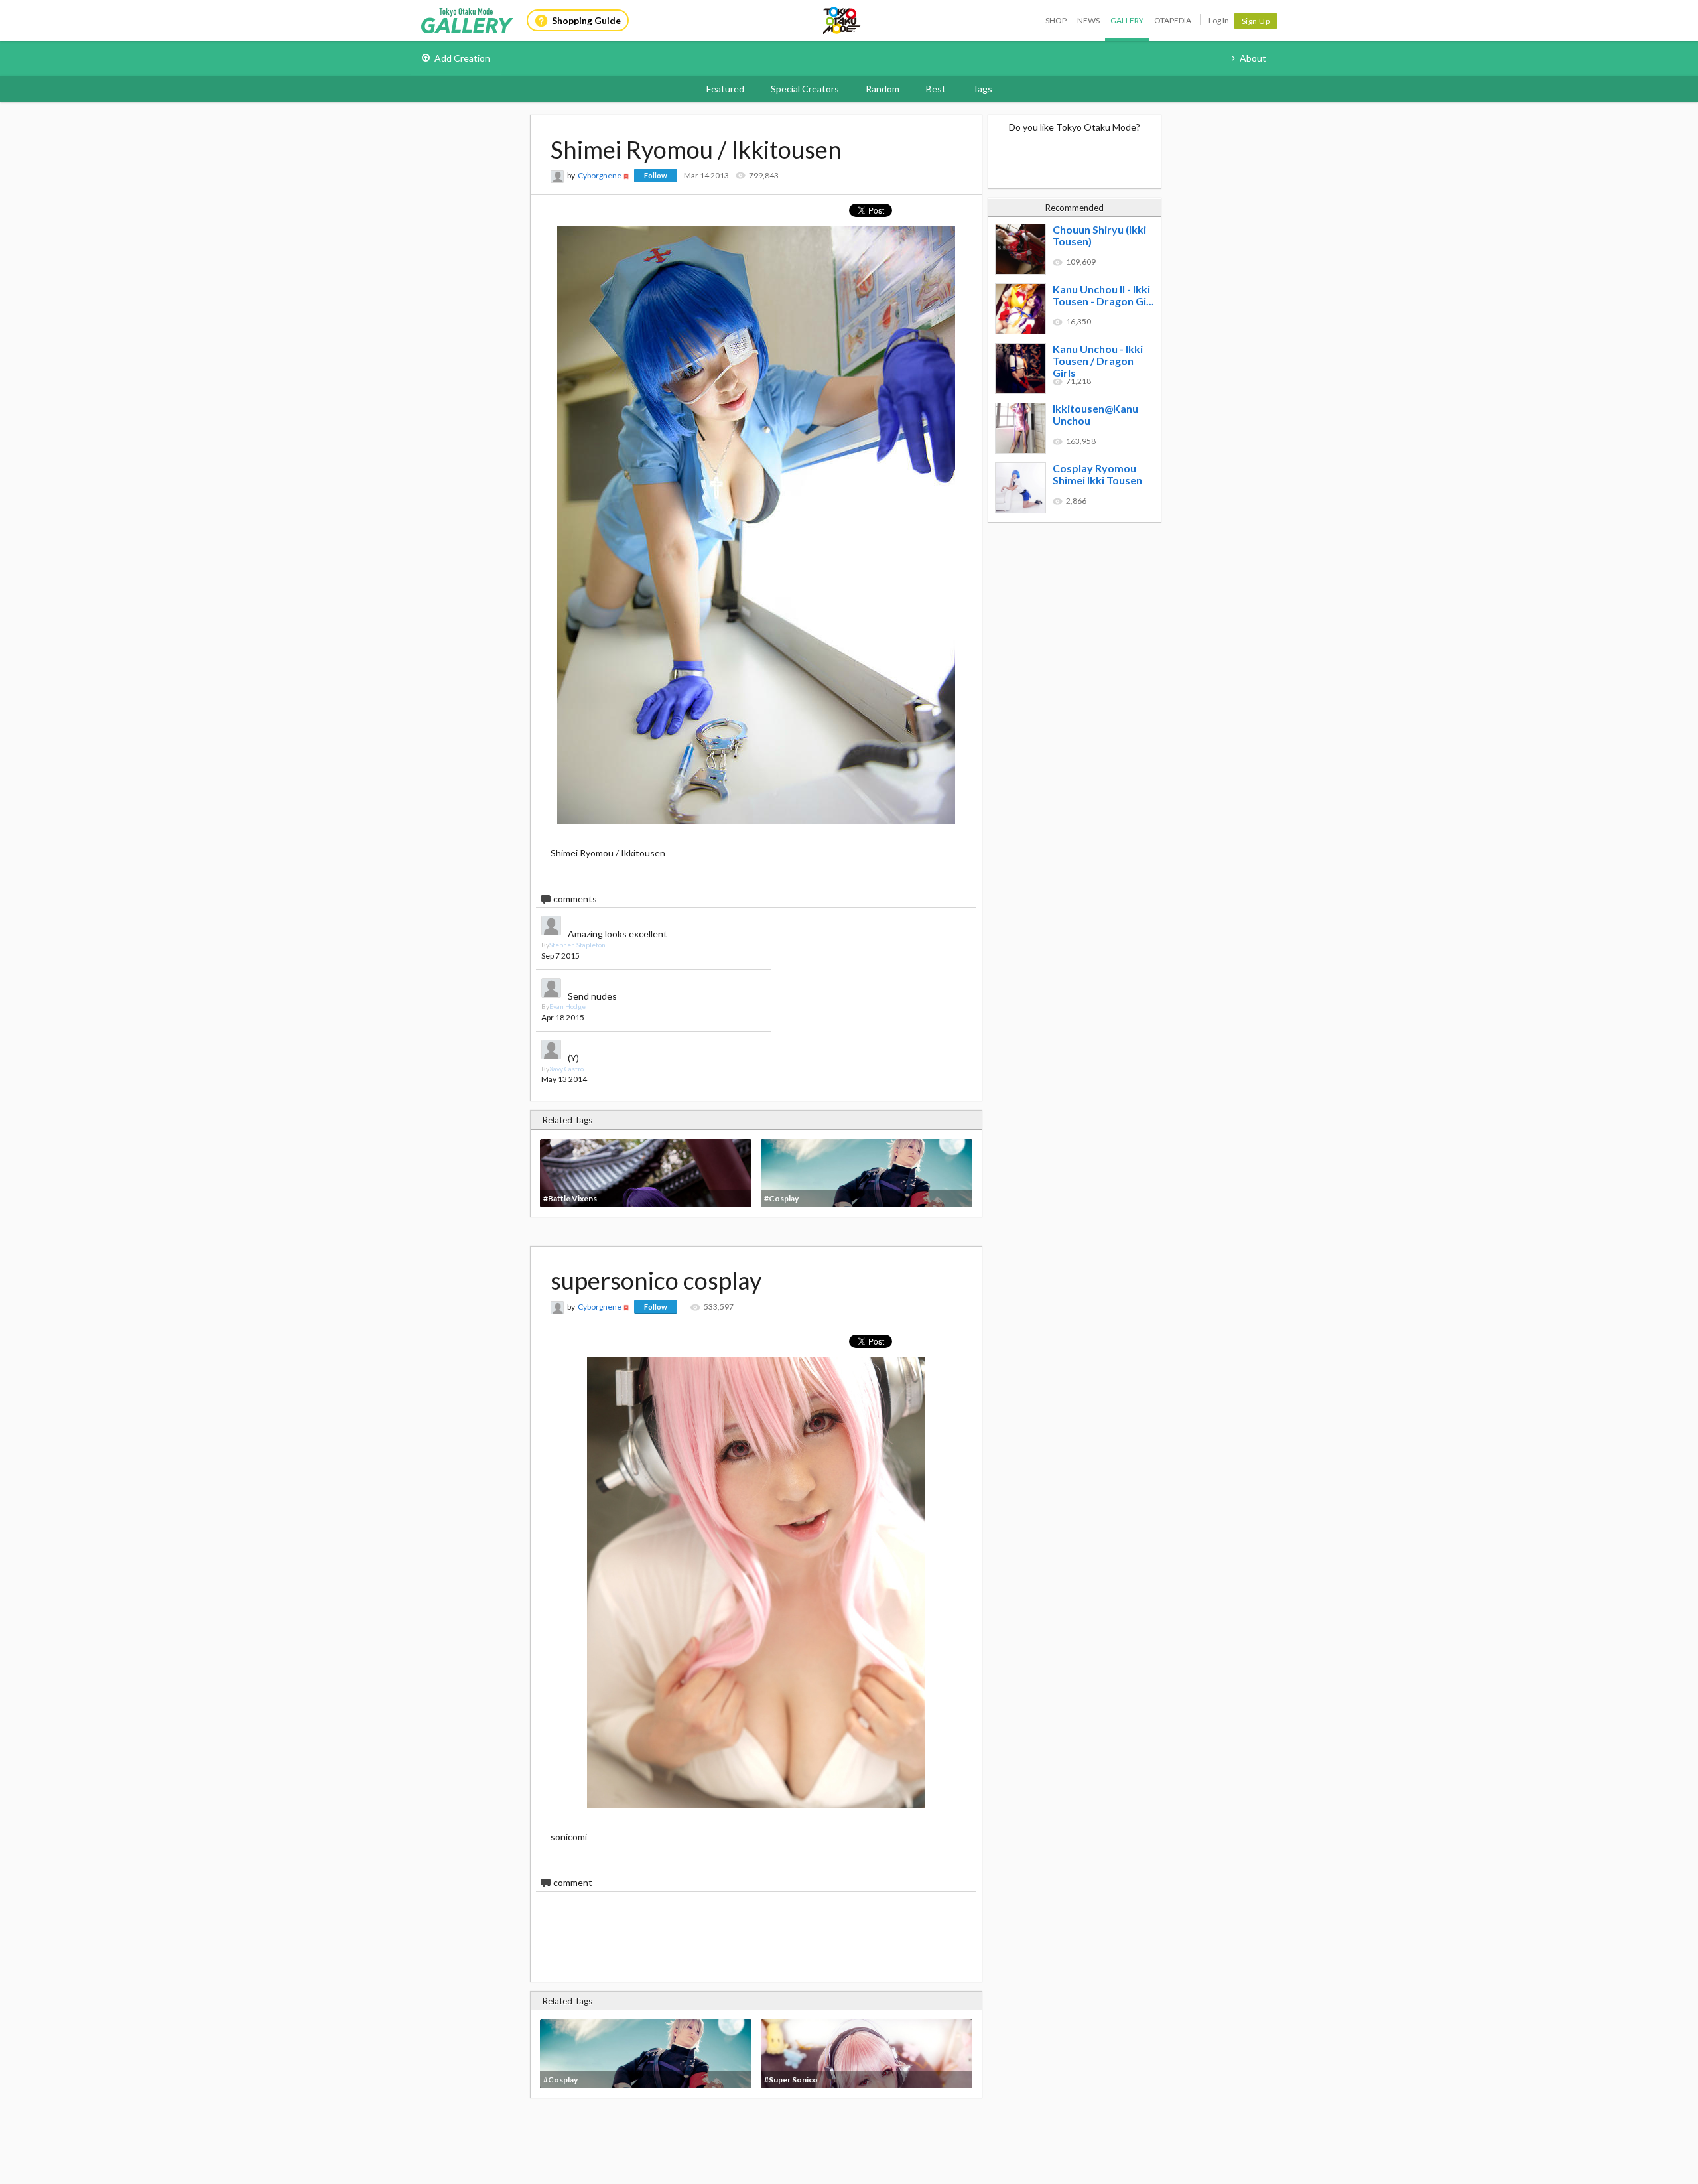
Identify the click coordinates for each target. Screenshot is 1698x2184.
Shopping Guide (586, 20)
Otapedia (1173, 20)
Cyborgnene (600, 175)
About (1253, 58)
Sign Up (1256, 21)
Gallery (1127, 20)
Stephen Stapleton (577, 945)
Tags (982, 89)
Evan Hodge (567, 1006)
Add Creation (462, 58)
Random (882, 89)
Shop (1056, 20)
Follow (656, 175)
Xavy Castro (566, 1069)
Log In (1219, 20)
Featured (725, 89)
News (1088, 20)
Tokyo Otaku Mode (842, 21)
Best (936, 89)
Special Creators (805, 89)
